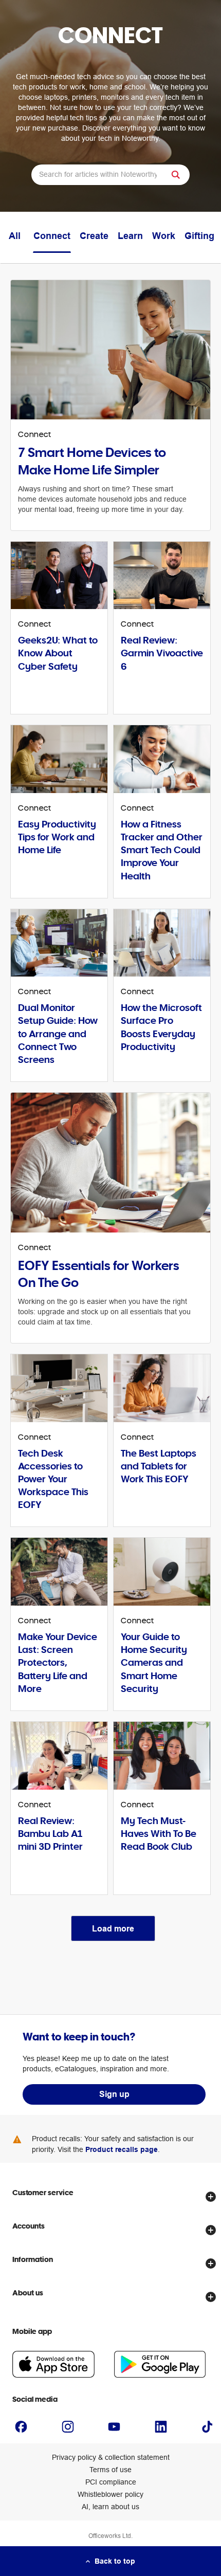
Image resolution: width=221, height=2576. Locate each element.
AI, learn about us (110, 2507)
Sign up (114, 2094)
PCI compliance (111, 2482)
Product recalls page (122, 2149)
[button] (177, 175)
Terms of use (110, 2470)
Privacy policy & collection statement (111, 2457)
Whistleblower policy (110, 2494)
